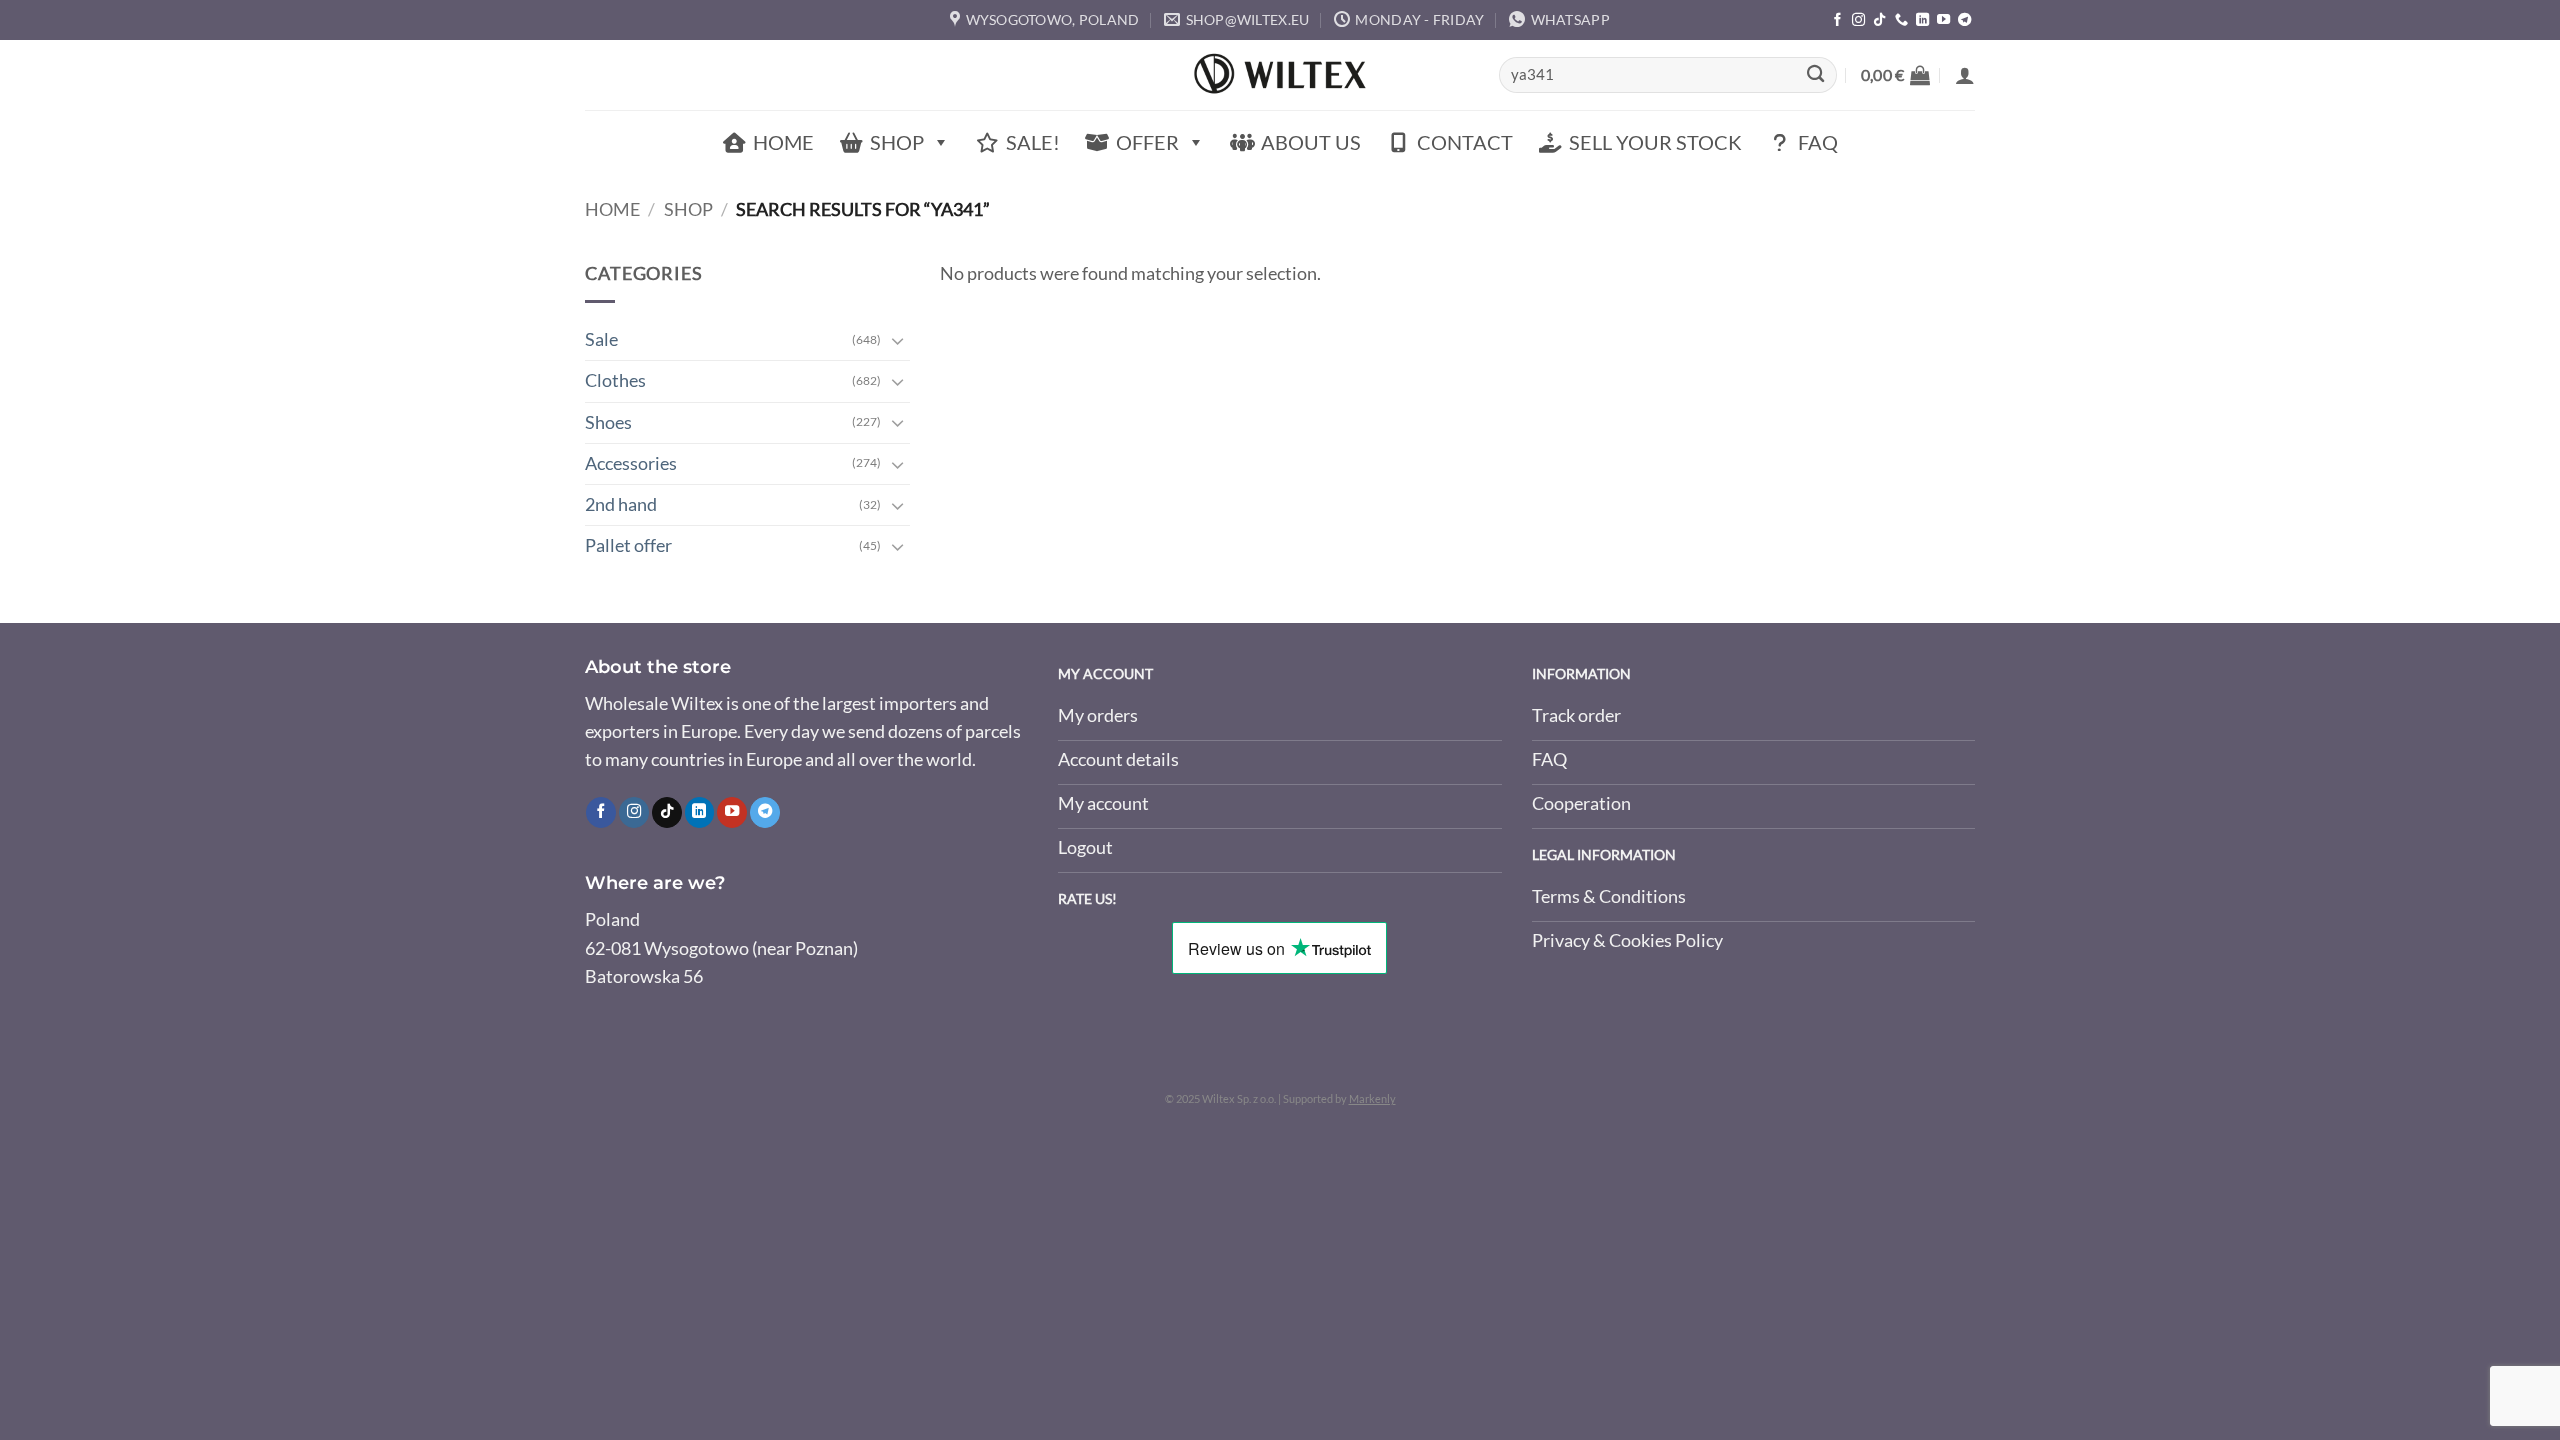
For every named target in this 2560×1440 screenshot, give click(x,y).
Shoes (608, 422)
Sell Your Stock (1655, 142)
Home (783, 142)
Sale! (1033, 142)
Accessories (631, 463)
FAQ (1818, 142)
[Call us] (1901, 20)
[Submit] (1815, 75)
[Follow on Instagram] (1858, 20)
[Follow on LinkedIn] (1922, 20)
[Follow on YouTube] (1943, 20)
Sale (601, 339)
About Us (1311, 142)
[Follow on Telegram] (1964, 20)
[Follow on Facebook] (1837, 20)
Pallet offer (628, 545)
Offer (1147, 142)
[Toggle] (898, 340)
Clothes (615, 380)
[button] (1895, 75)
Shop (897, 142)
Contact (1465, 142)
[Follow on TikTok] (1879, 20)
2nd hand (621, 504)
